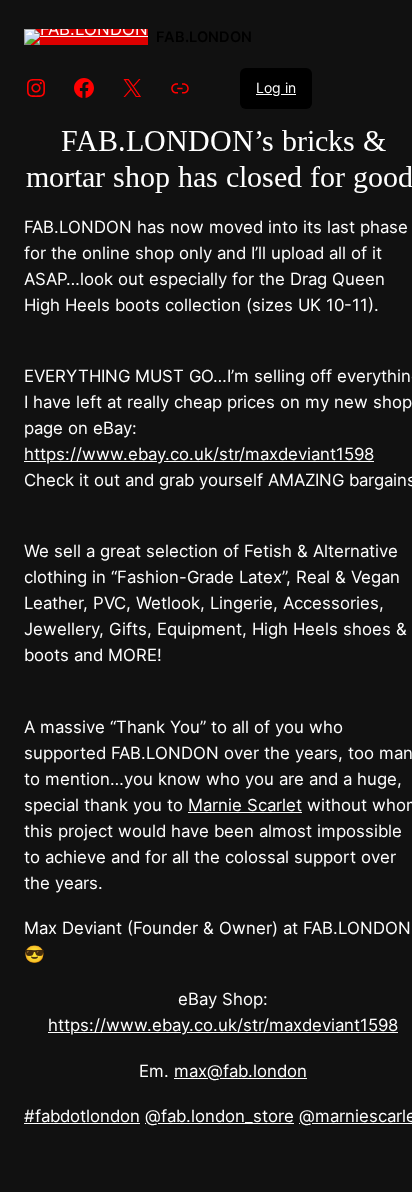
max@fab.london (240, 1071)
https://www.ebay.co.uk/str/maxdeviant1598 (199, 454)
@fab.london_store (219, 1116)
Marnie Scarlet (245, 805)
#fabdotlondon (82, 1116)
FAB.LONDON (204, 37)
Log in (276, 87)
